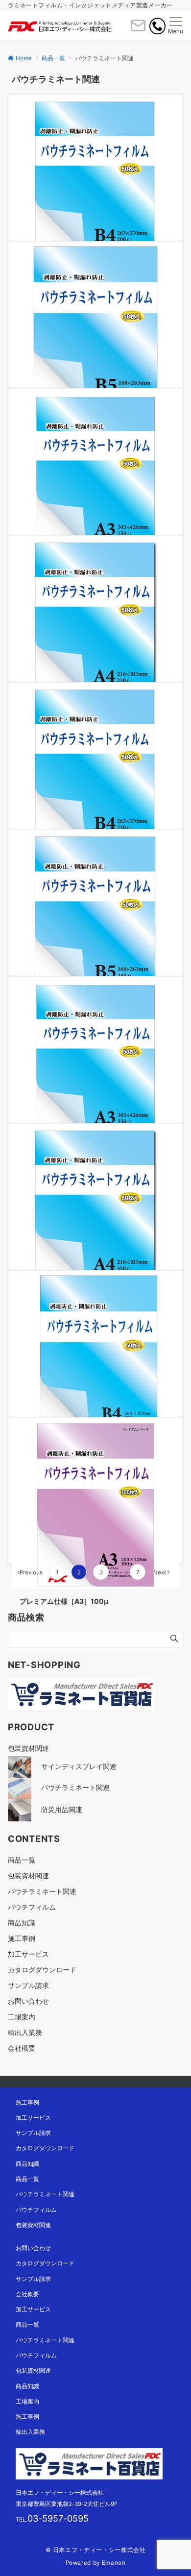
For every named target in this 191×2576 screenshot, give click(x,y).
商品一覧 (22, 1860)
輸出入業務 (25, 2032)
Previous (31, 1572)
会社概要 (22, 2048)
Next (160, 1572)
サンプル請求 (28, 1985)
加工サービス (28, 1954)
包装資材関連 (28, 1876)
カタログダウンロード (42, 1970)
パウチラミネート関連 (42, 1891)
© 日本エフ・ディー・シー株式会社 (96, 2550)
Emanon (114, 2563)
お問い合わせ (28, 2001)
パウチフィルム (32, 1907)
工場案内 (22, 2017)
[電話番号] (157, 26)
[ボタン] (138, 29)
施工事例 (22, 1938)
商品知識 (22, 1923)
